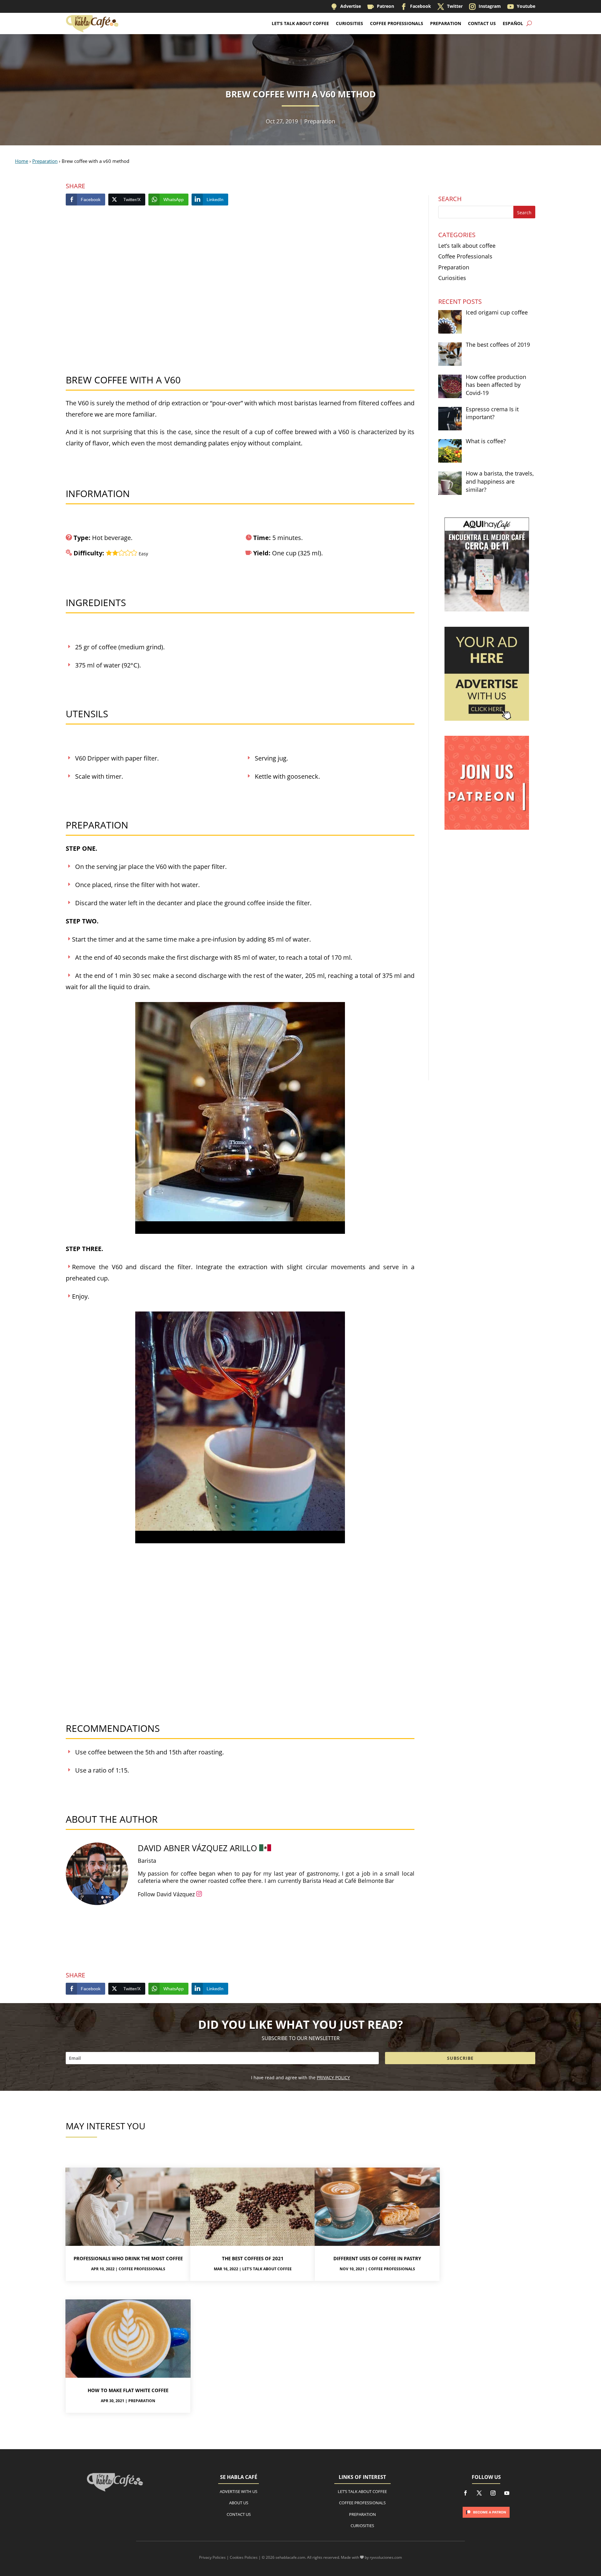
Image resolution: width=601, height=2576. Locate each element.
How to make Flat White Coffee (128, 2390)
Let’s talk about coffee (300, 23)
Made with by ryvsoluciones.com (371, 2557)
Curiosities (349, 23)
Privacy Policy (333, 2077)
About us (239, 2503)
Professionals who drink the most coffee (128, 2258)
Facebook (416, 6)
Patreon (381, 6)
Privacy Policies (212, 2557)
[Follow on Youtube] (507, 2493)
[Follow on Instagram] (493, 2493)
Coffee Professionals (397, 23)
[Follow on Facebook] (465, 2493)
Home (22, 161)
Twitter (450, 6)
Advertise (346, 6)
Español (513, 23)
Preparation (446, 23)
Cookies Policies (244, 2557)
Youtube (521, 6)
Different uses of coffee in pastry (377, 2258)
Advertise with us (239, 2491)
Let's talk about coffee (267, 2269)
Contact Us (482, 23)
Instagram (485, 6)
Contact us (239, 2514)
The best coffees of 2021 (253, 2258)
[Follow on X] (479, 2493)
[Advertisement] (240, 292)
